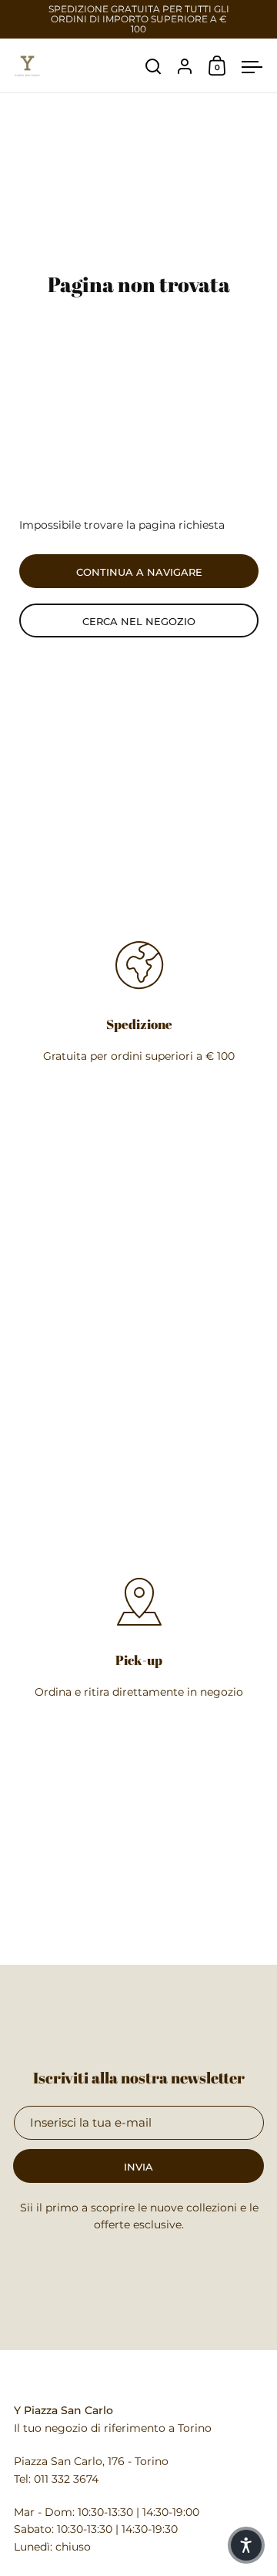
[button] (246, 2545)
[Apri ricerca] (154, 67)
